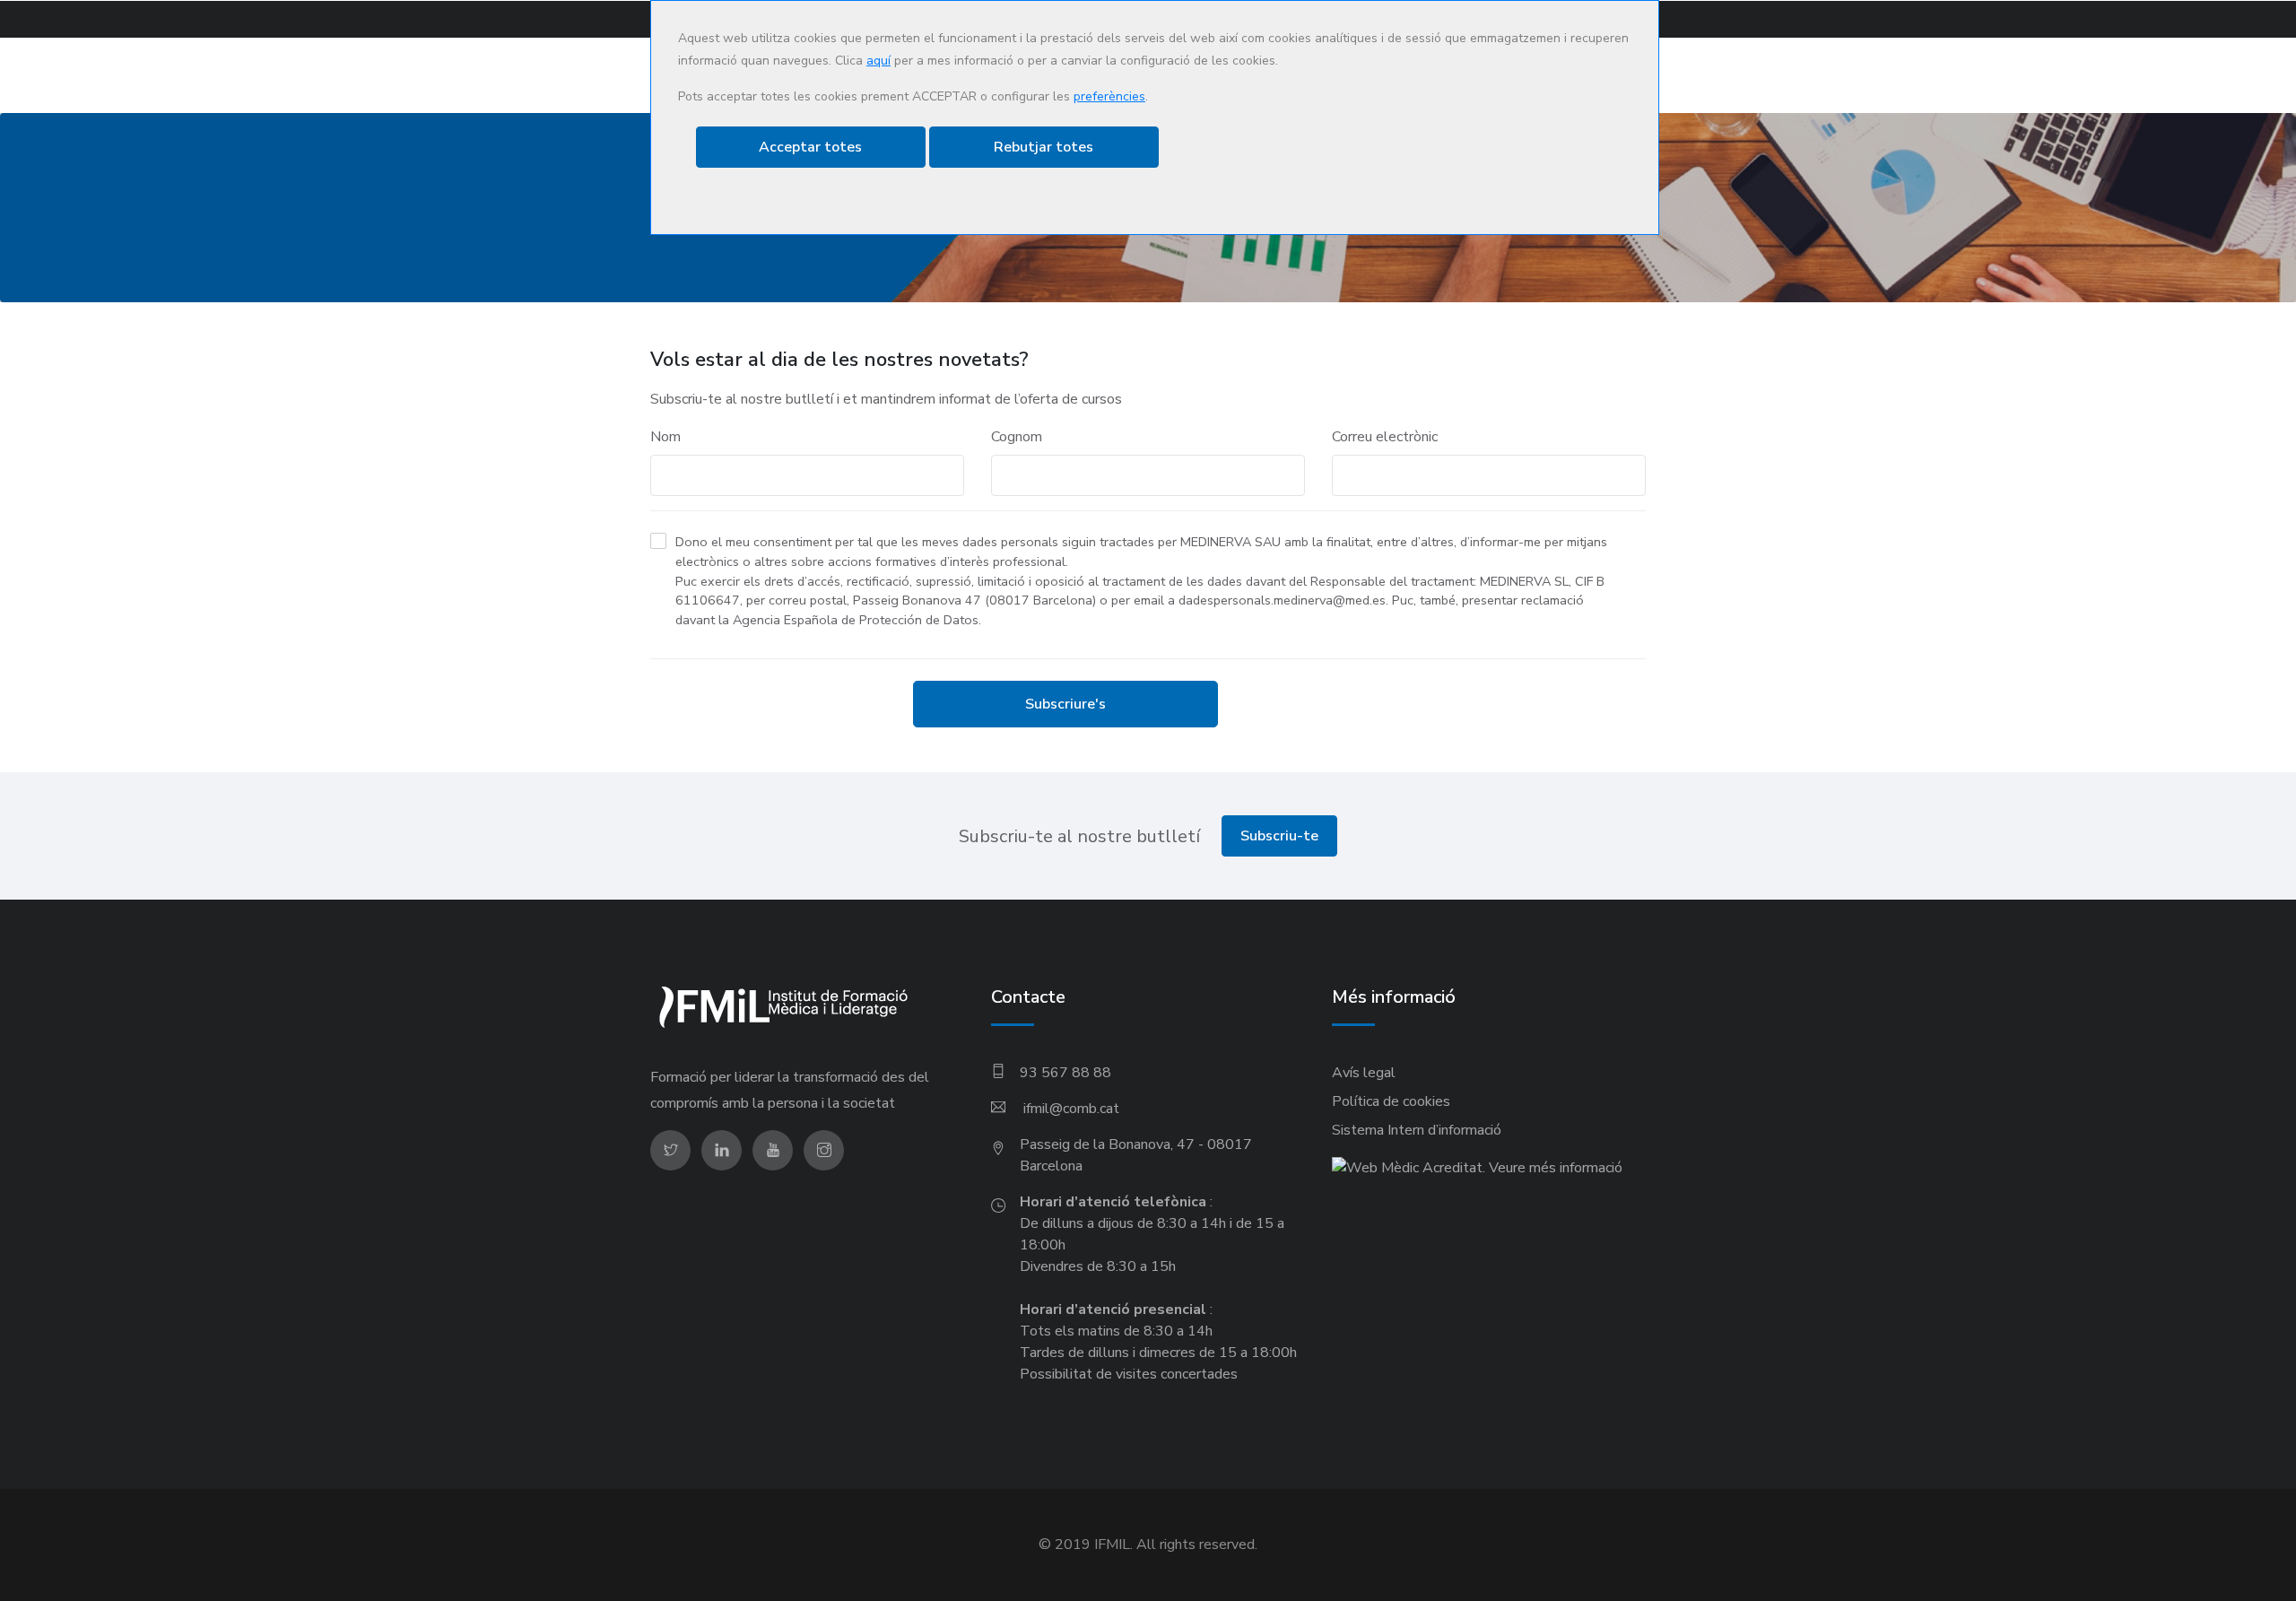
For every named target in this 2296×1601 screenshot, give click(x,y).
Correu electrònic (1385, 437)
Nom (665, 437)
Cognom (1017, 437)
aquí (878, 61)
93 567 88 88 (1065, 1073)
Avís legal (1364, 1073)
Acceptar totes (810, 147)
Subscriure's (1065, 704)
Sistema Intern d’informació (1417, 1130)
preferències (1109, 96)
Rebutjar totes (1044, 147)
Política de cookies (1391, 1101)
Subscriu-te (1279, 836)
